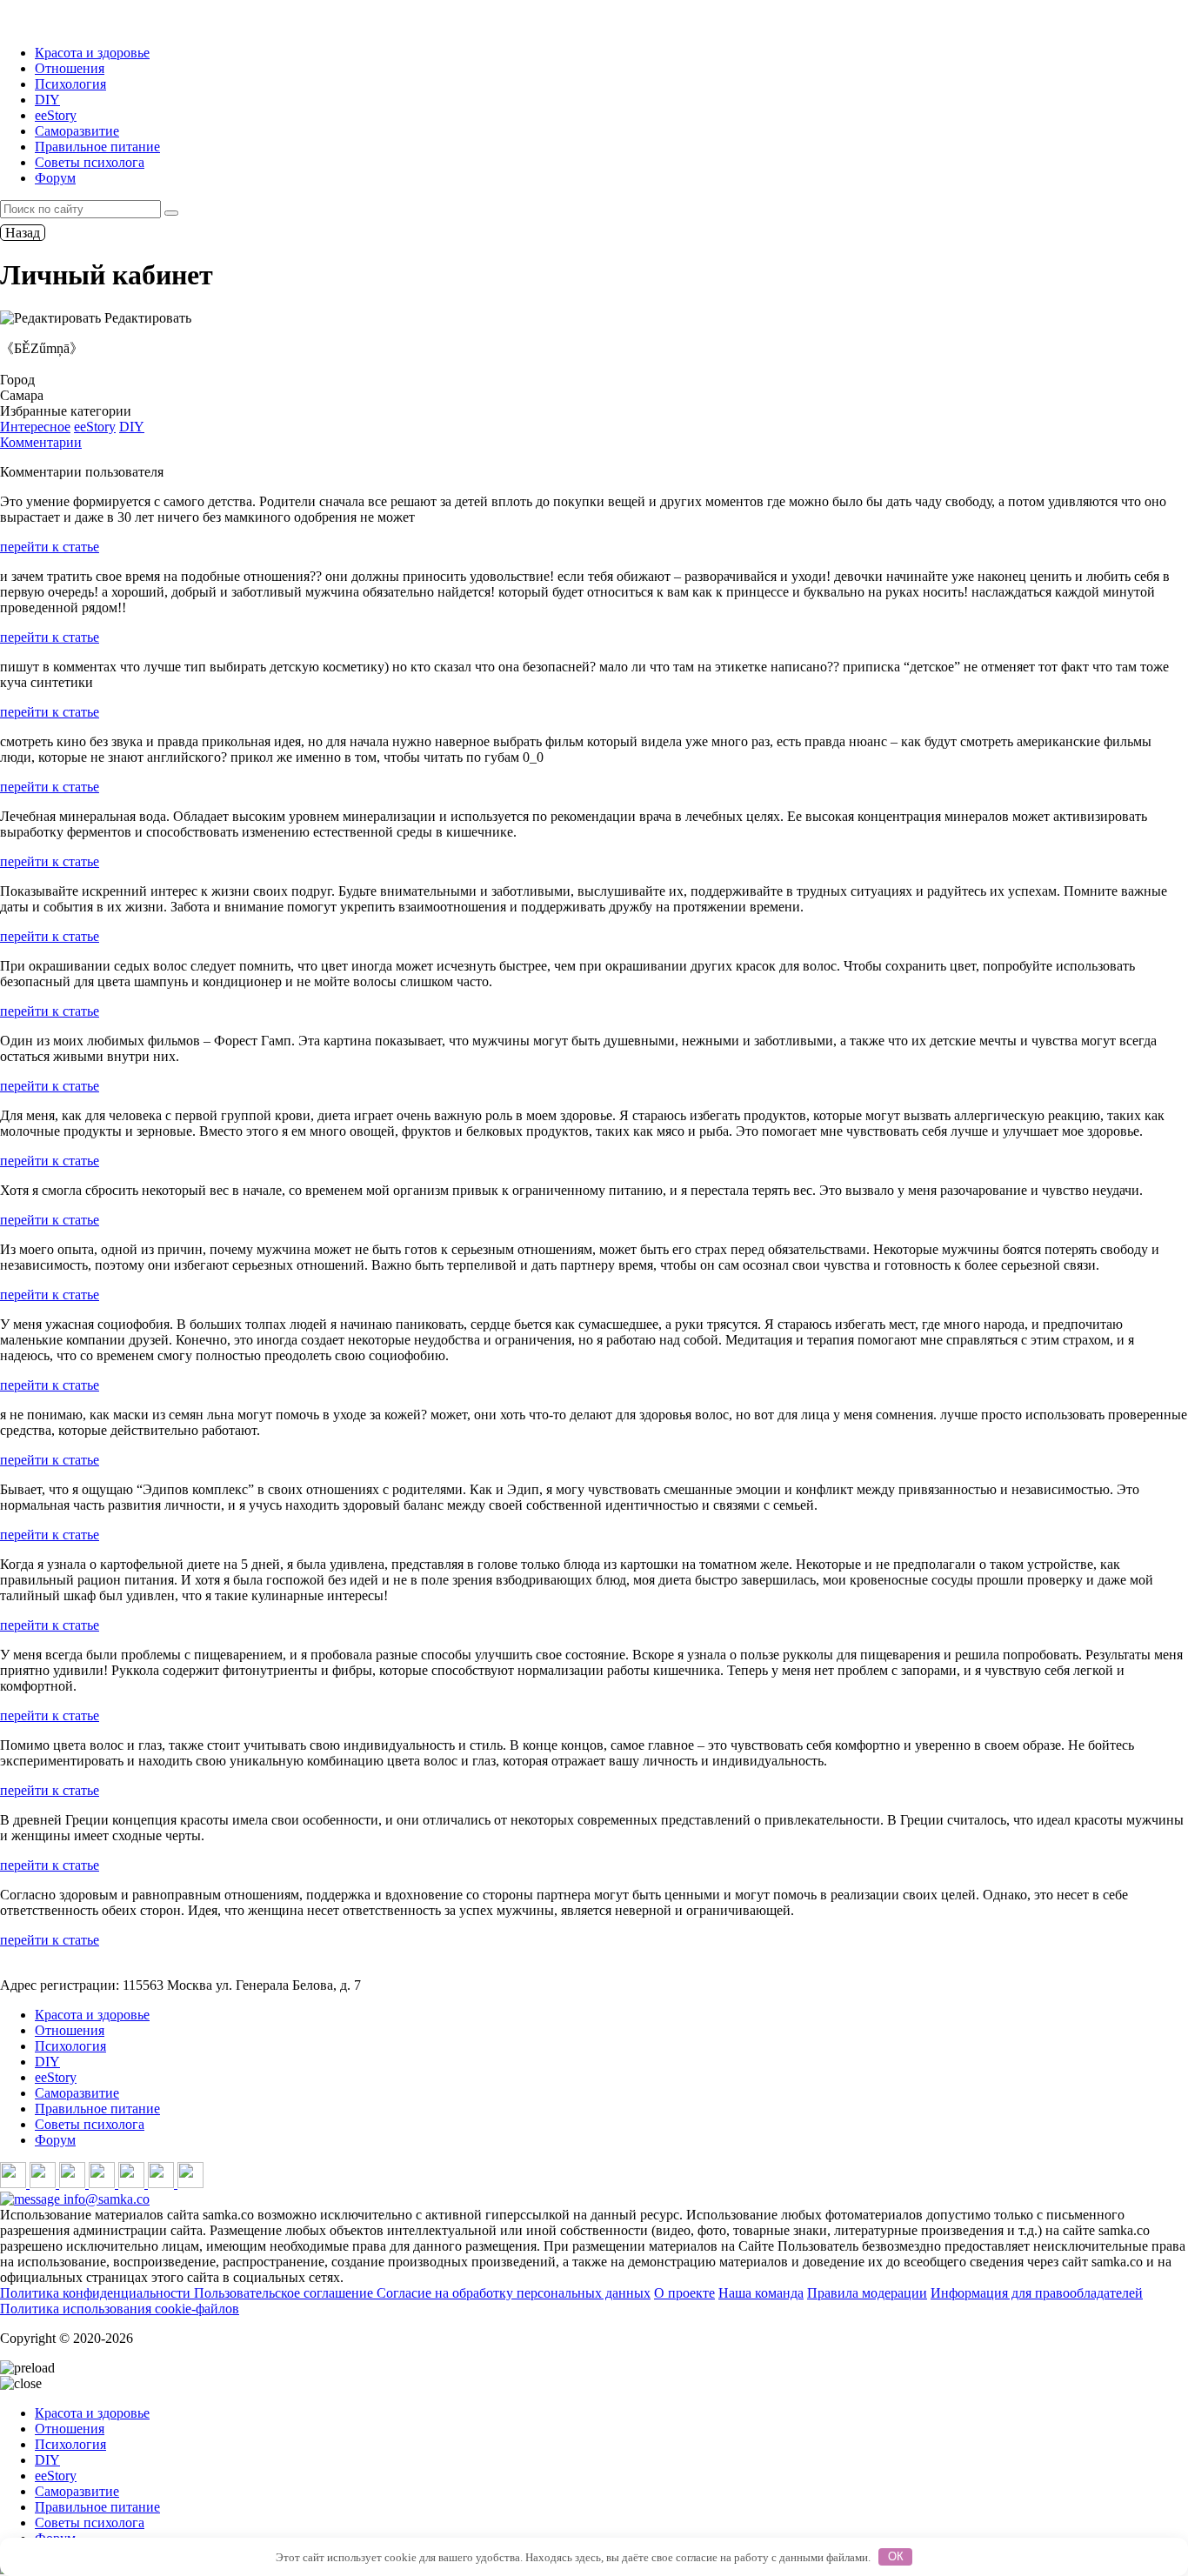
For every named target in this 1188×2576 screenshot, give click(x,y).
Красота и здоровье (92, 53)
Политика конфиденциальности (97, 2293)
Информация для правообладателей (1037, 2293)
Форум (55, 178)
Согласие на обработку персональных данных (514, 2293)
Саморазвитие (77, 131)
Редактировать (146, 318)
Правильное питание (97, 147)
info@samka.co (105, 2199)
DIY (47, 100)
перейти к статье (50, 547)
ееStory (56, 115)
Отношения (70, 68)
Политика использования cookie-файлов (120, 2309)
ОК (896, 2556)
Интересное (35, 427)
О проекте (684, 2293)
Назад (23, 233)
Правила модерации (867, 2293)
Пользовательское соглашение (285, 2293)
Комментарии (41, 442)
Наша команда (761, 2293)
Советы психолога (90, 162)
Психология (70, 84)
